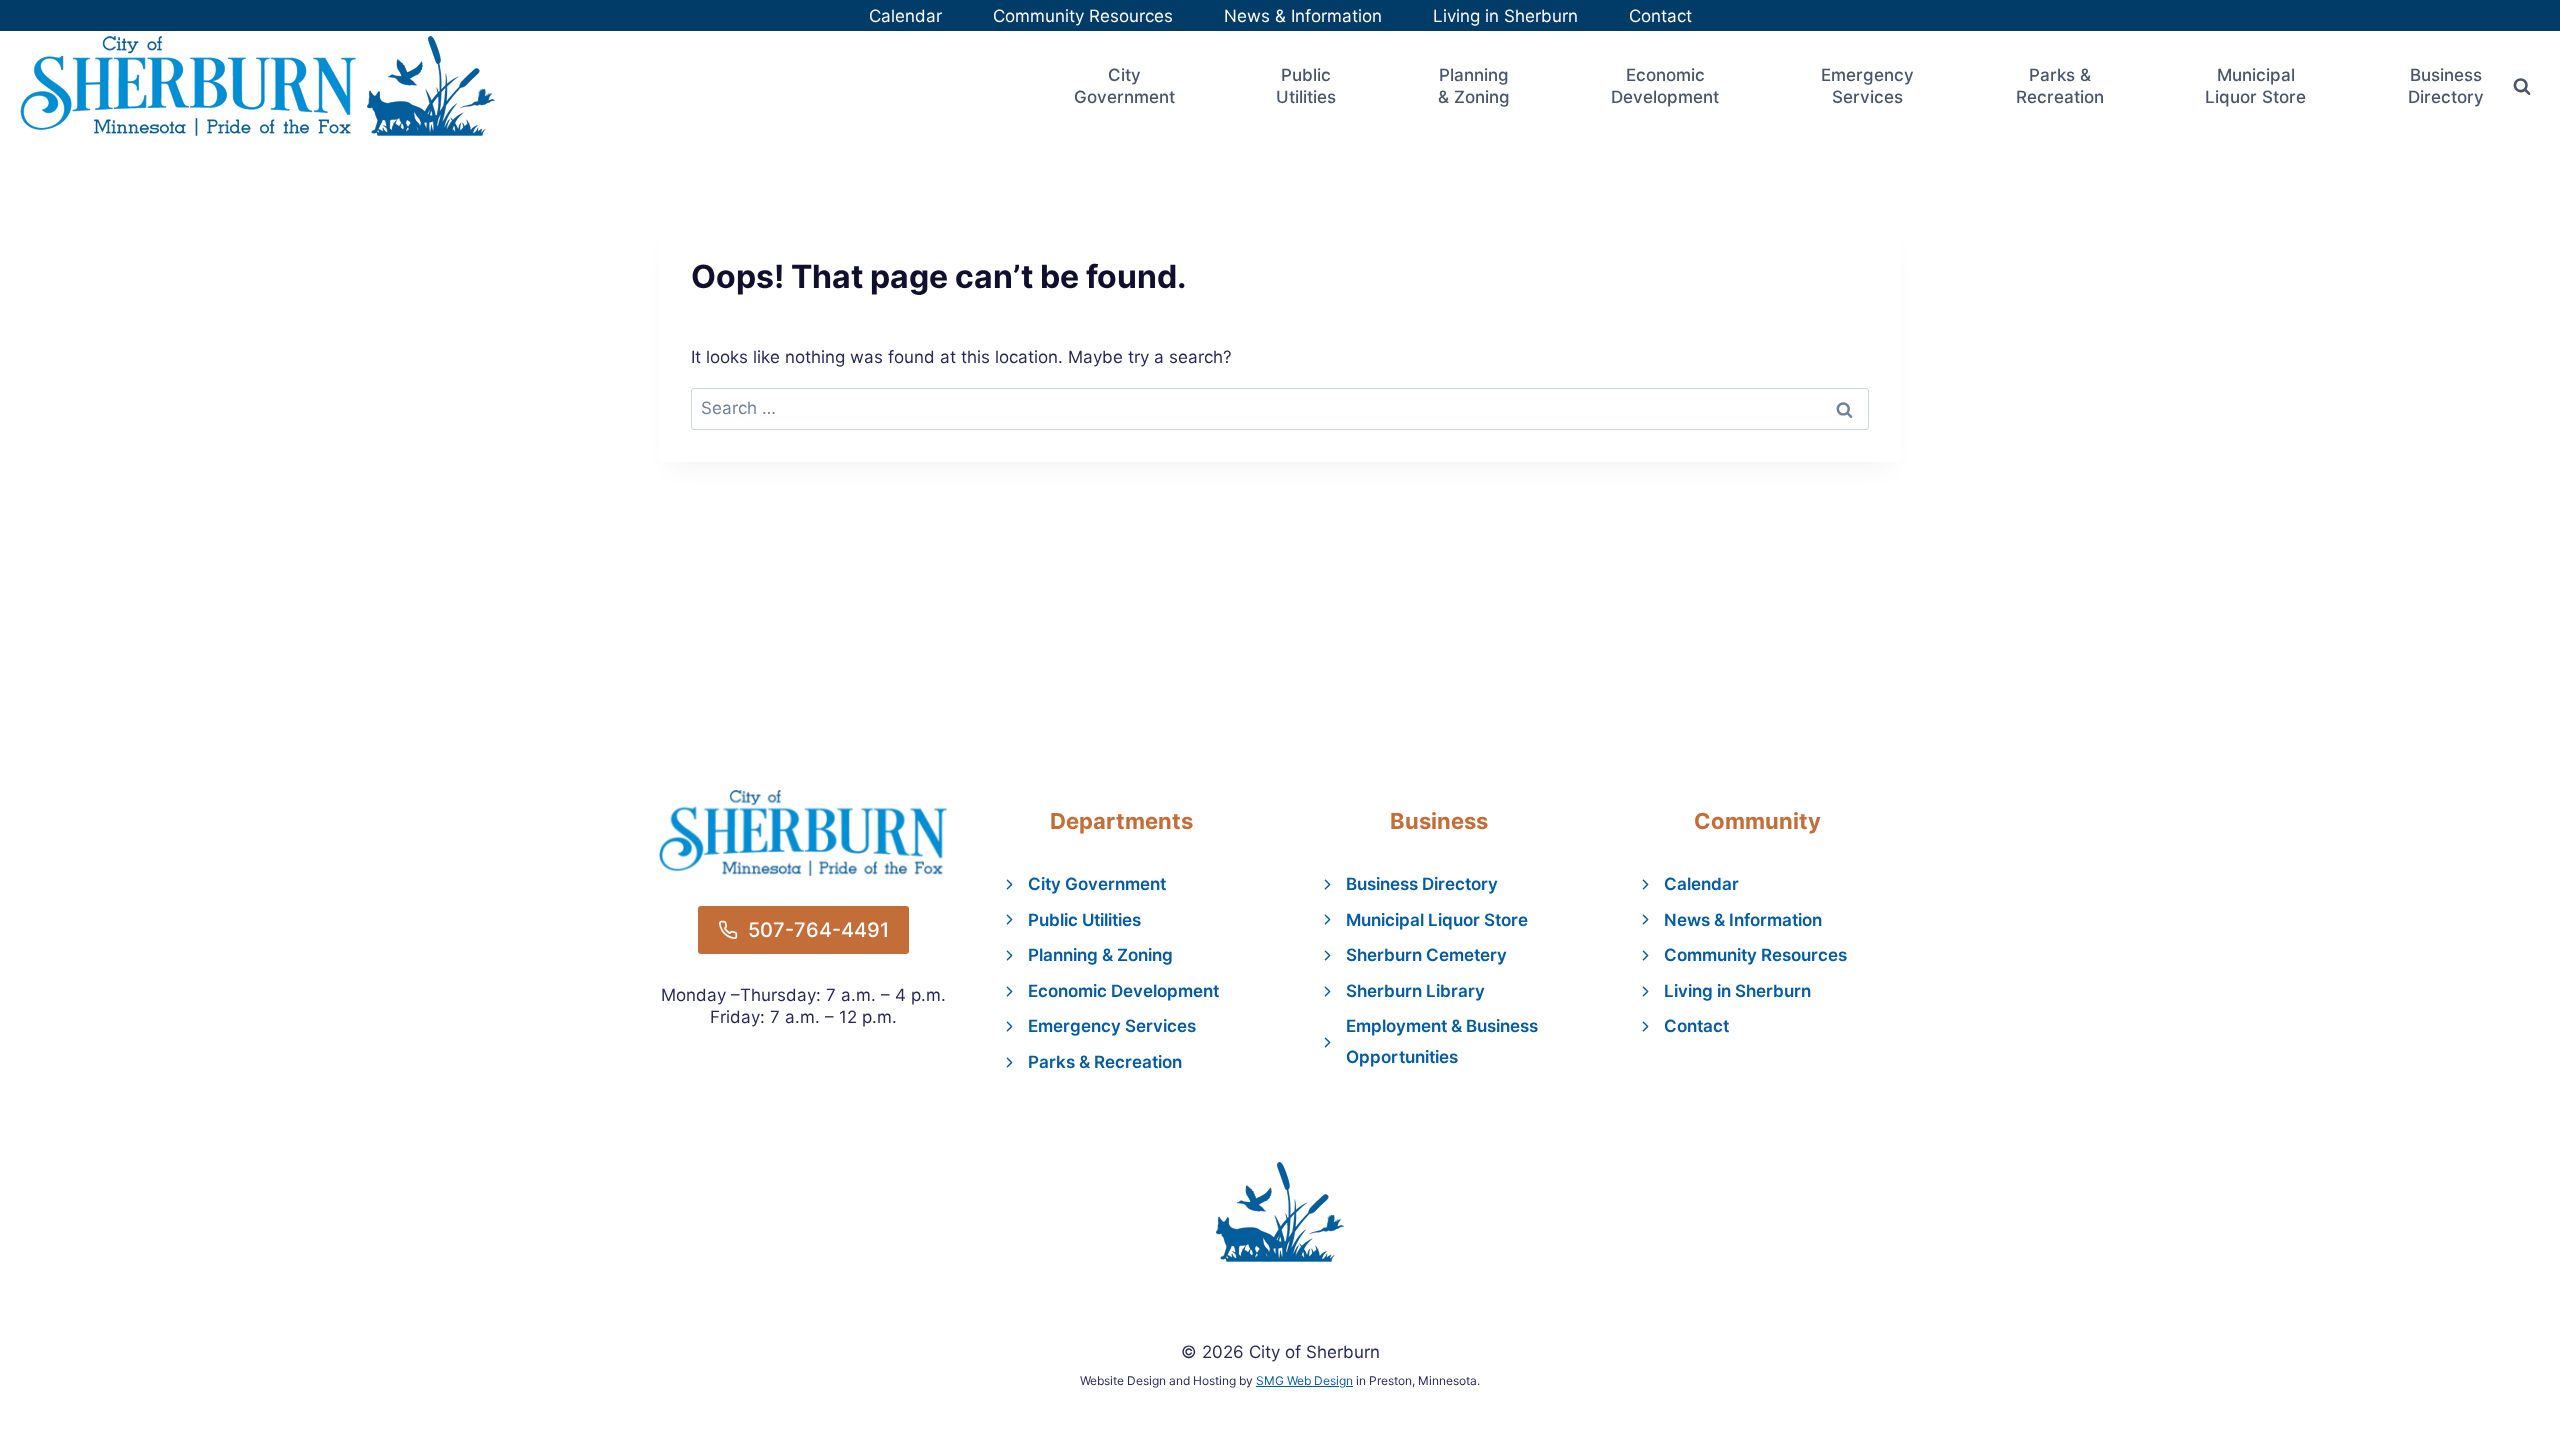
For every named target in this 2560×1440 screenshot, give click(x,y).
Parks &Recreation (2060, 86)
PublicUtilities (1306, 86)
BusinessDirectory (2446, 86)
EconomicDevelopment (1665, 86)
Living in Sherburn (1505, 16)
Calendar (905, 16)
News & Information (1303, 16)
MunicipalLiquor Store (2255, 86)
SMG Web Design (1304, 1380)
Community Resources (1083, 16)
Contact (1660, 16)
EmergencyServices (1867, 86)
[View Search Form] (2522, 86)
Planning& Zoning (1474, 86)
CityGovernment (1124, 86)
